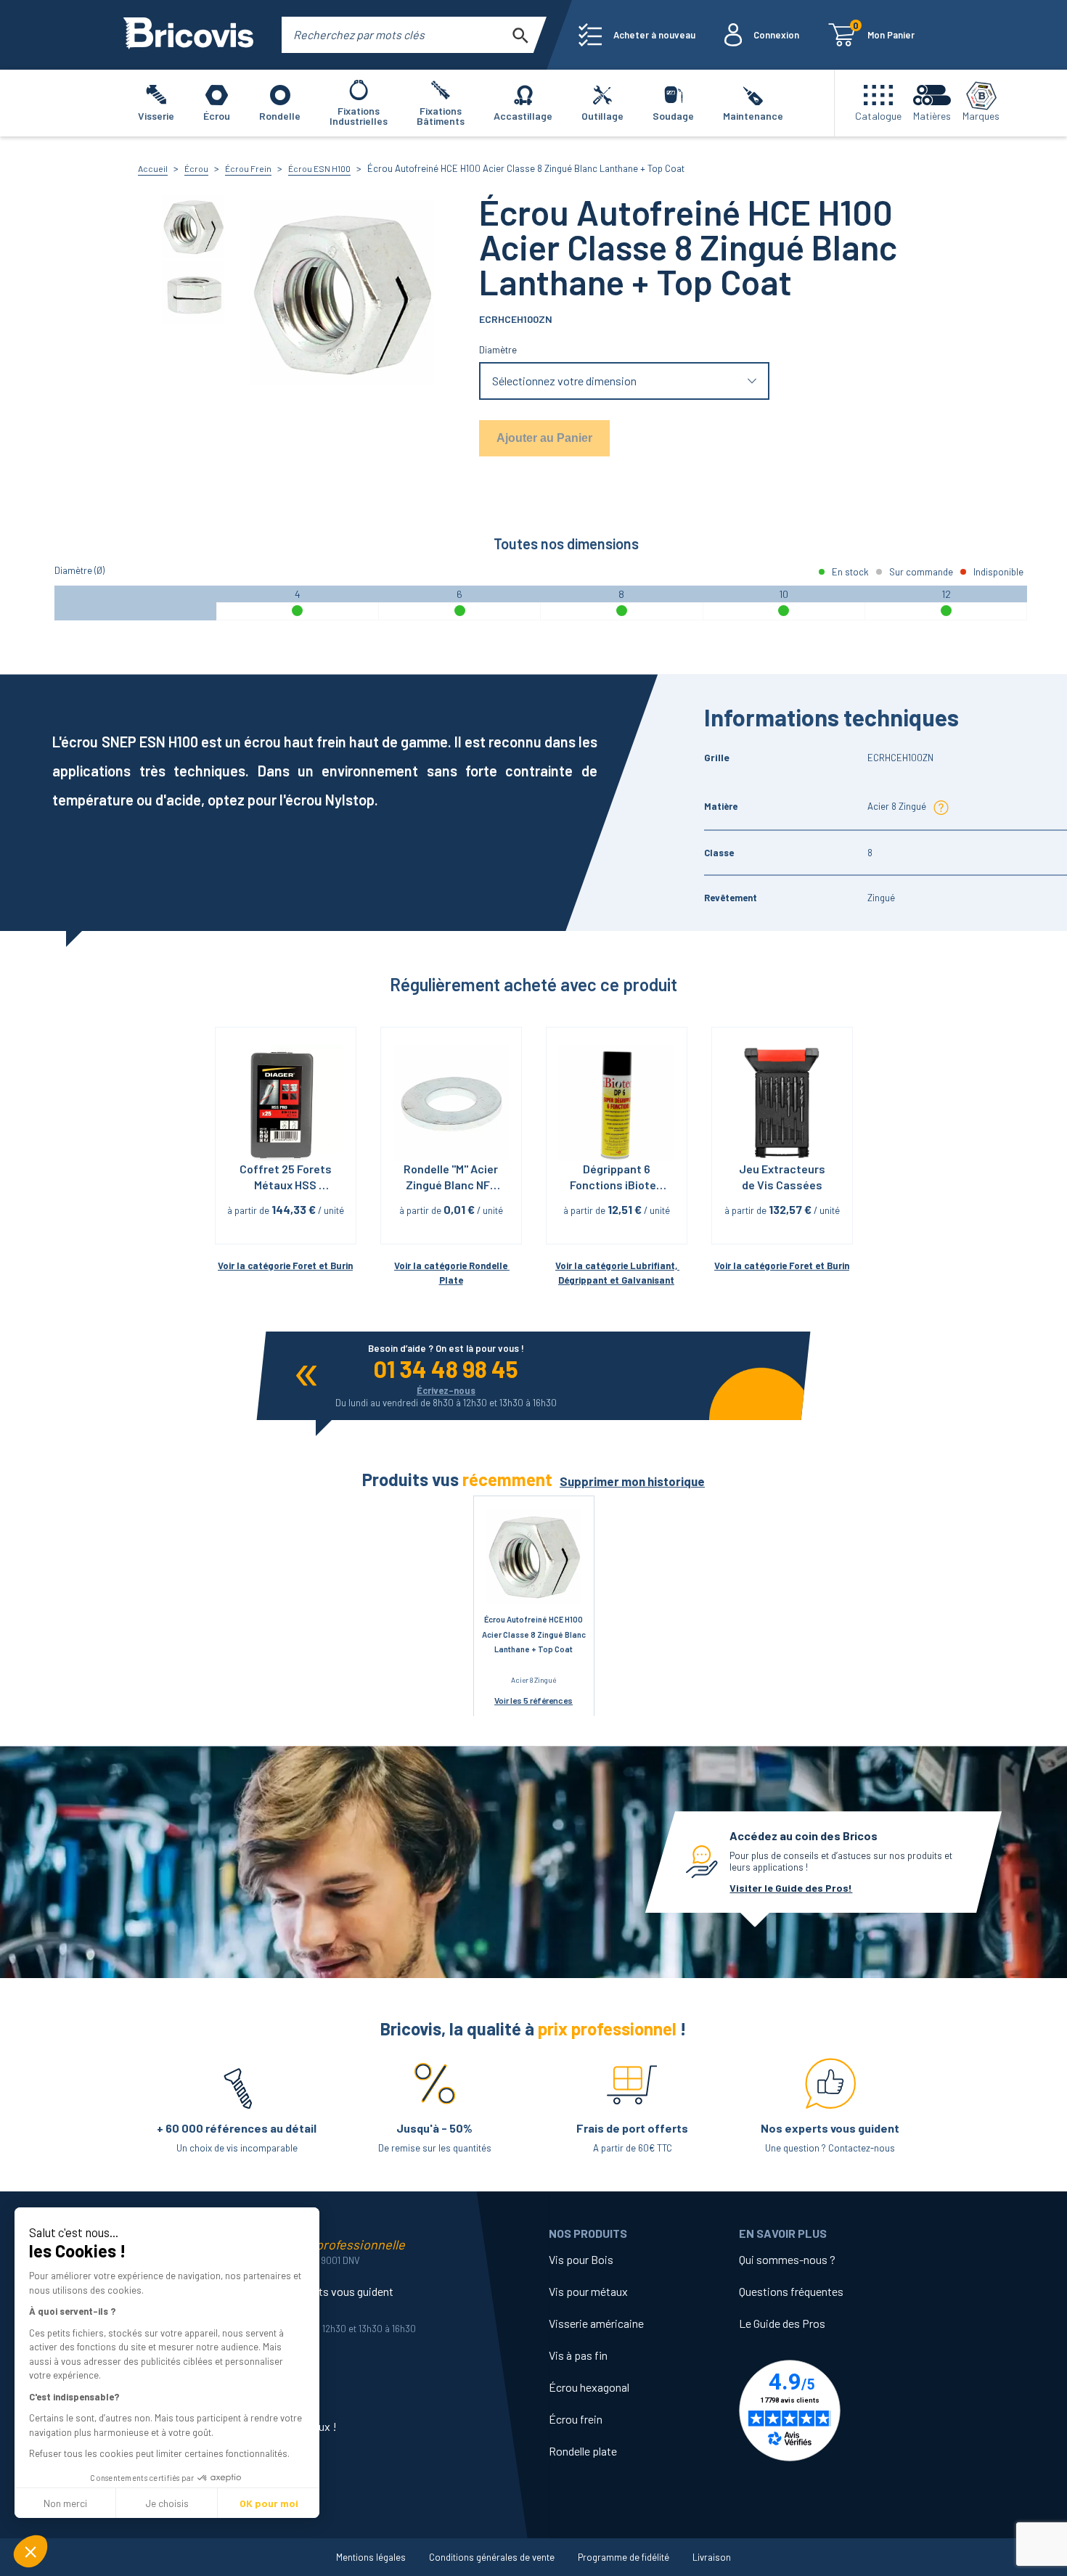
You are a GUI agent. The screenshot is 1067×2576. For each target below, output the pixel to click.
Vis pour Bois (581, 2259)
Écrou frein (576, 2419)
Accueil (153, 168)
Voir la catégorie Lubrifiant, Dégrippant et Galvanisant (617, 1273)
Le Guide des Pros (782, 2323)
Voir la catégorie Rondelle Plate (452, 1273)
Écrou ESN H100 (319, 168)
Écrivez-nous (446, 1390)
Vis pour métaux (588, 2291)
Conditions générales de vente (492, 2557)
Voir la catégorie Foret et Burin (285, 1266)
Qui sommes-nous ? (787, 2259)
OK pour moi (269, 2503)
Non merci (65, 2503)
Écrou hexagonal (589, 2387)
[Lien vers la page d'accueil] (188, 35)
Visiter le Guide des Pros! (791, 1888)
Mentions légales (371, 2557)
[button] (30, 2551)
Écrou (196, 168)
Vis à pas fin (578, 2355)
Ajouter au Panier (544, 438)
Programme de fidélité (624, 2557)
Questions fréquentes (791, 2291)
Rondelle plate (583, 2451)
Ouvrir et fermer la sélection (625, 381)
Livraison (712, 2557)
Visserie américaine (596, 2323)
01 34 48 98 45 (446, 1369)
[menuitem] (637, 35)
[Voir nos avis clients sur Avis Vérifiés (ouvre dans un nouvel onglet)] (834, 2411)
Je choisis (167, 2503)
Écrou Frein (248, 168)
